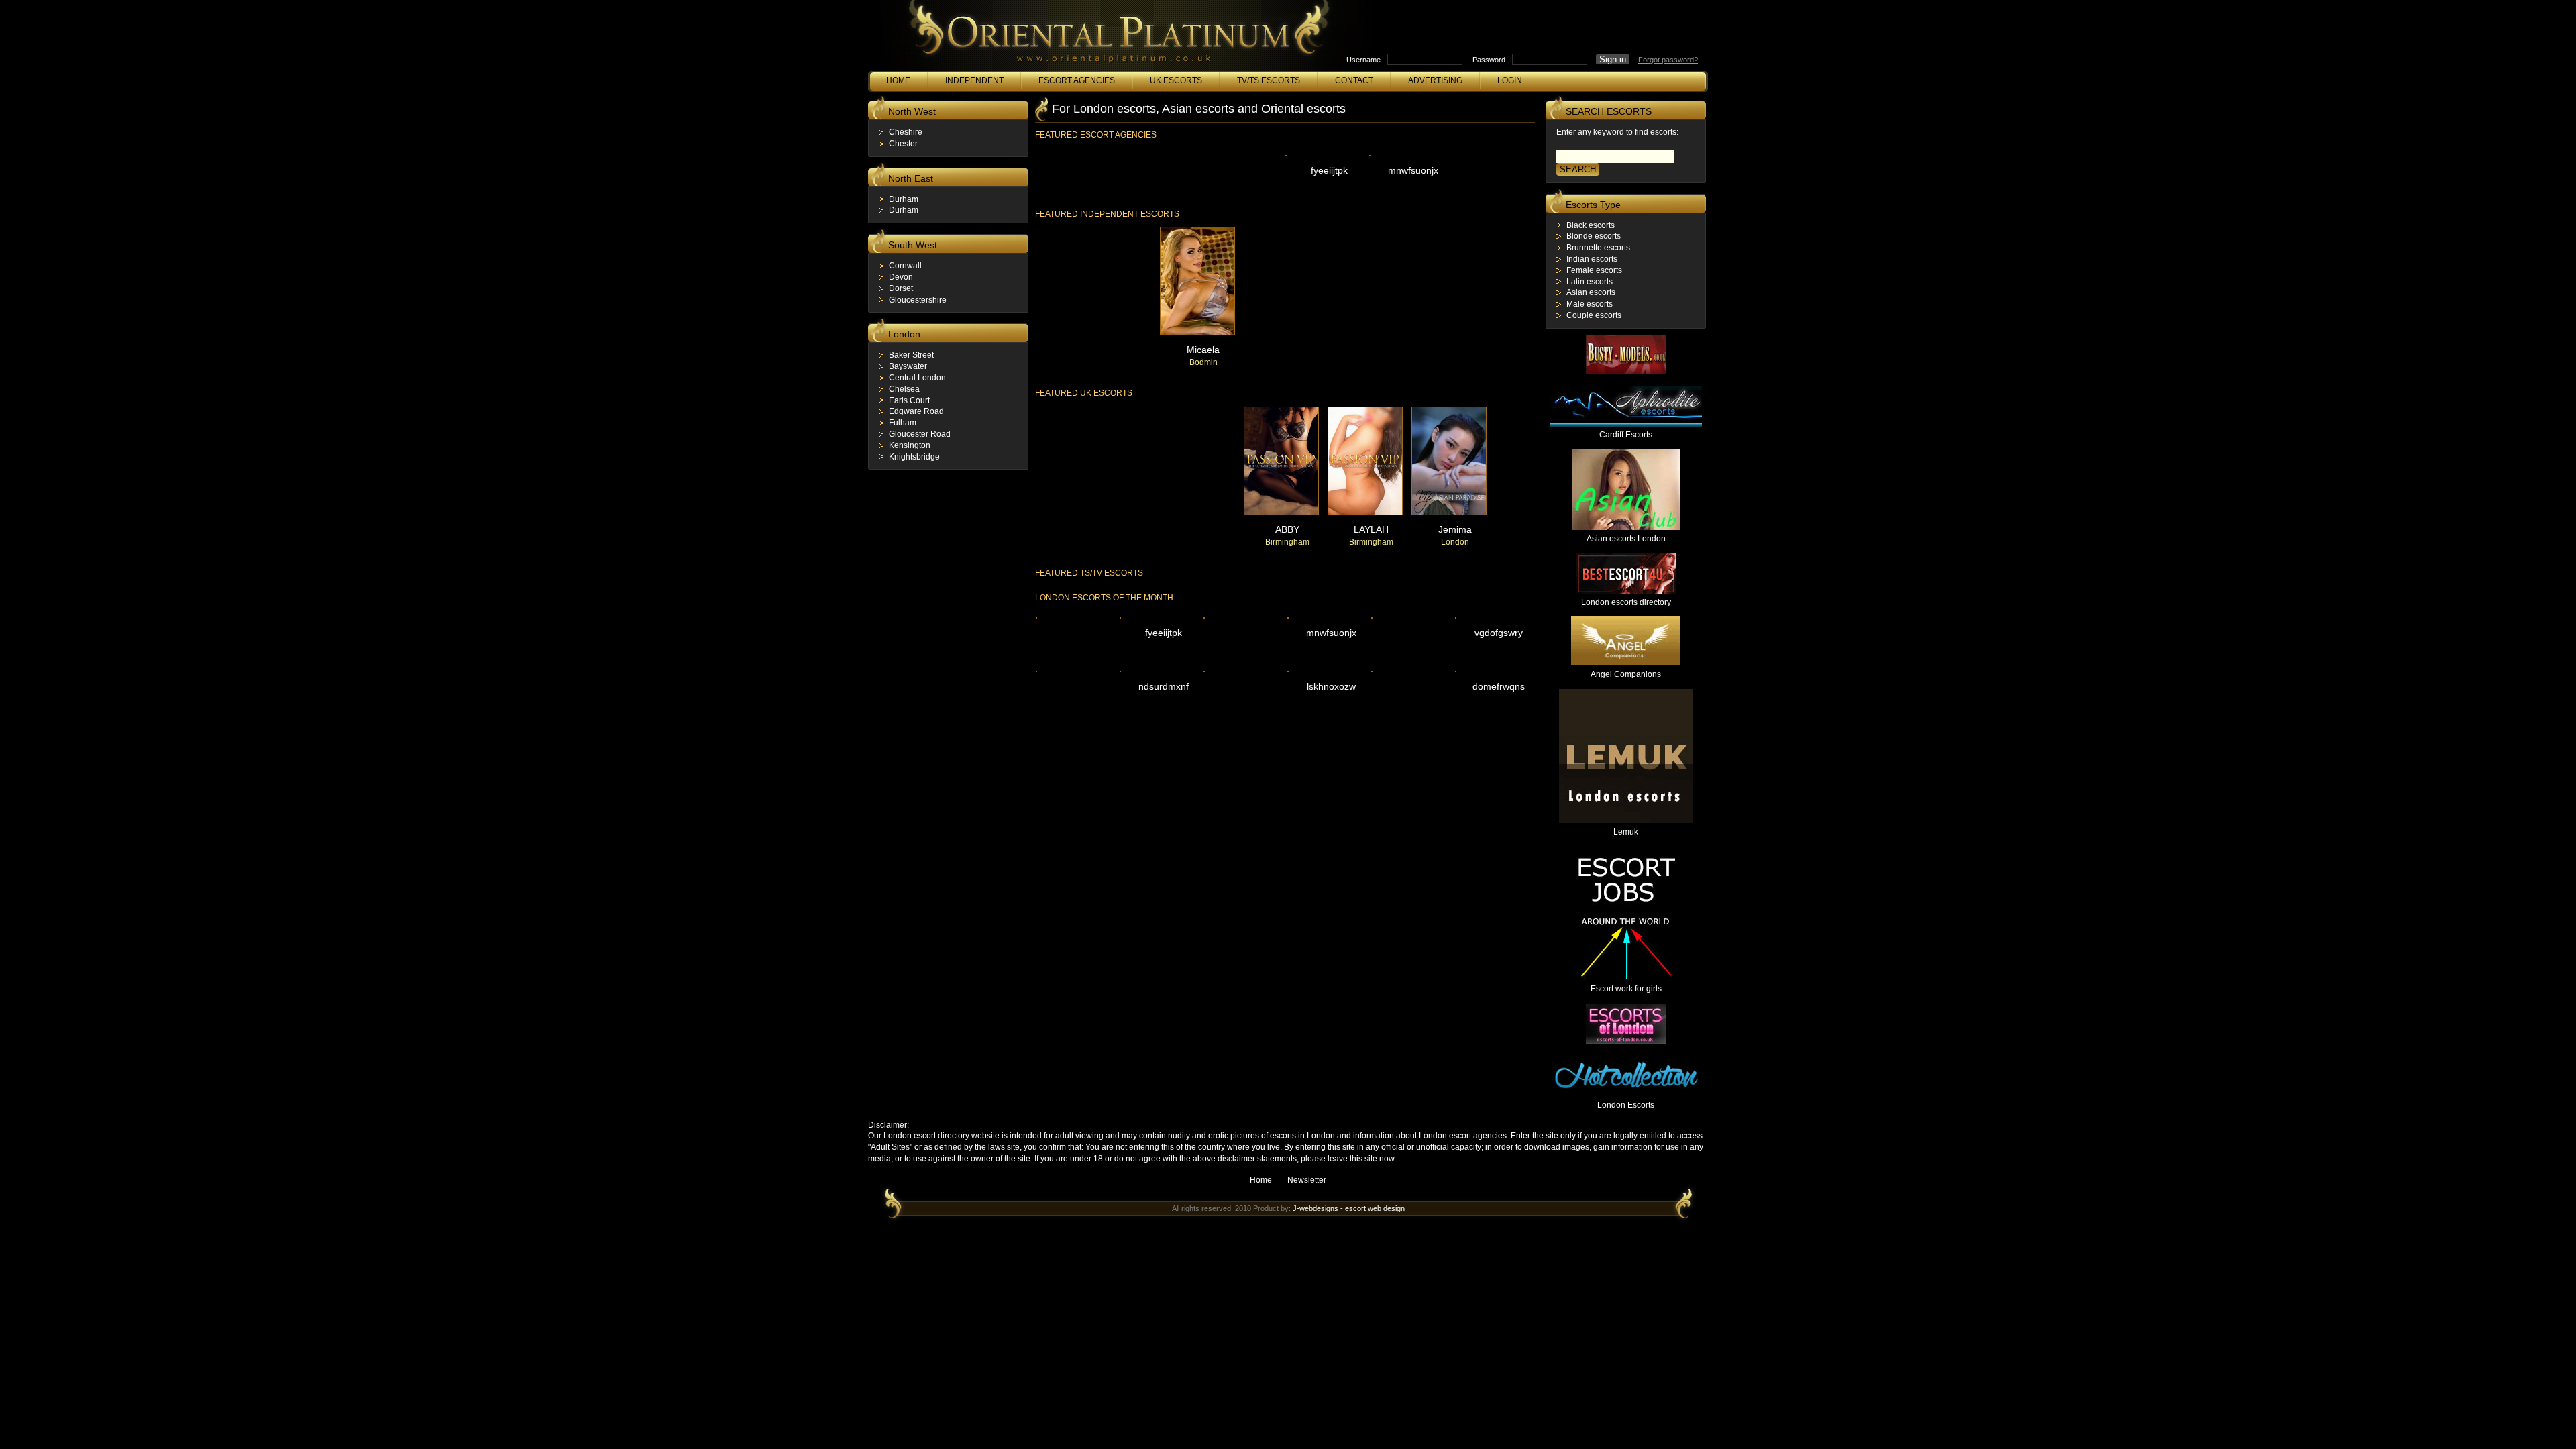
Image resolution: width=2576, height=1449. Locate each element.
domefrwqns (1499, 686)
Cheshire (906, 132)
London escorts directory (1626, 602)
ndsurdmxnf (1164, 686)
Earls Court (909, 400)
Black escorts (1591, 225)
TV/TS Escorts (1269, 80)
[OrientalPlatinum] (1116, 39)
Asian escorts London (1626, 539)
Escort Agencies (1077, 80)
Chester (903, 144)
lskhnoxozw (1331, 686)
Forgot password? (1668, 60)
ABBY (1287, 529)
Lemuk (1626, 832)
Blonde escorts (1594, 236)
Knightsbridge (914, 457)
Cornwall (905, 266)
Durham (904, 199)
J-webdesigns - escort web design (1349, 1208)
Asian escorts (1591, 292)
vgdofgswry (1499, 633)
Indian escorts (1592, 259)
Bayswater (908, 366)
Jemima (1455, 529)
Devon (901, 277)
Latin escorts (1590, 282)
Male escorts (1590, 304)
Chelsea (904, 389)
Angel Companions (1626, 674)
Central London (917, 378)
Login (1510, 80)
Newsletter (1307, 1180)
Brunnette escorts (1598, 248)
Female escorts (1594, 270)
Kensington (910, 445)
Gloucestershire (918, 300)
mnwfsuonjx (1413, 170)
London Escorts (1626, 1105)
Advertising (1435, 80)
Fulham (903, 423)
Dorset (901, 288)
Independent (974, 80)
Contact (1354, 80)
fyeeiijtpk (1329, 170)
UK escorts (1176, 80)
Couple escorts (1594, 315)
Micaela (1203, 350)
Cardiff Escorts (1626, 435)
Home (898, 80)
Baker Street (911, 355)
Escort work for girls (1626, 989)
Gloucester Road (920, 434)
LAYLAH (1371, 529)
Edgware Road (916, 411)
